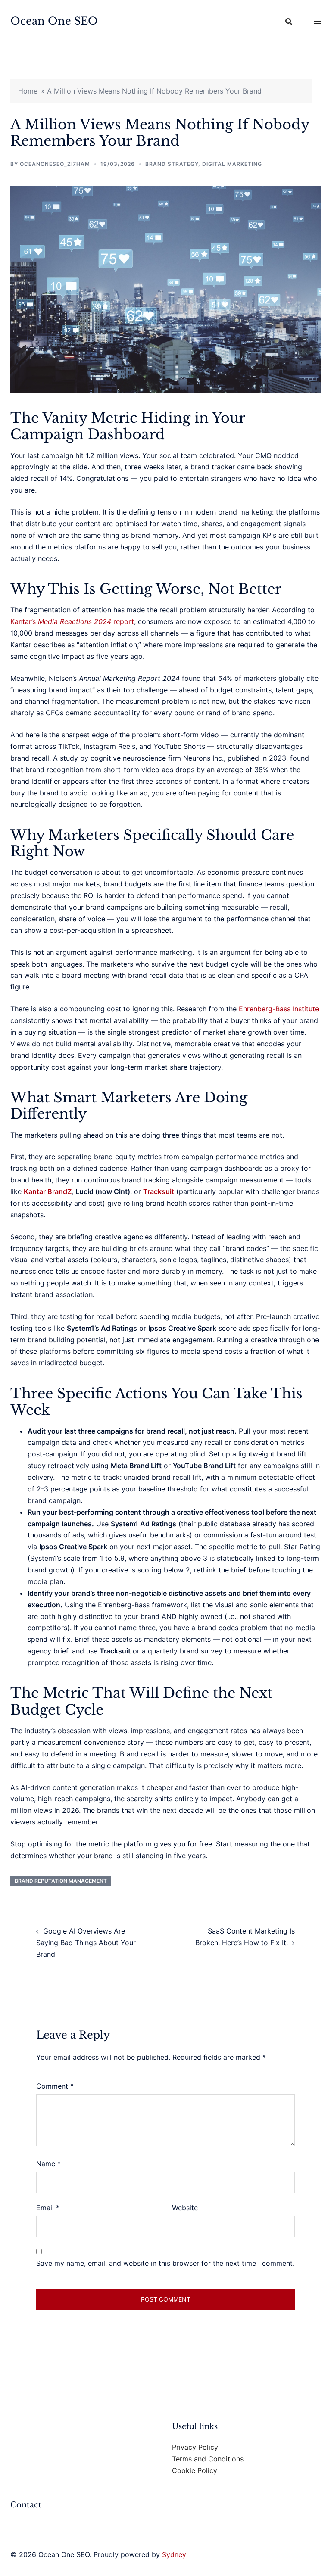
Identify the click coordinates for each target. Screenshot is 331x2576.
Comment (55, 2086)
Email (48, 2208)
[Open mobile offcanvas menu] (317, 21)
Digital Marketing (232, 164)
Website (185, 2208)
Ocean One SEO (54, 21)
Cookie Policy (195, 2470)
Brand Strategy (172, 164)
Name (48, 2164)
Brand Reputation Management (61, 1881)
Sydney (174, 2554)
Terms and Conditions (208, 2459)
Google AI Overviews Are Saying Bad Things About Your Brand (86, 1943)
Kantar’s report (72, 621)
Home (28, 91)
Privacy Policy (195, 2447)
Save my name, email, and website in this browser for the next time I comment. (165, 2263)
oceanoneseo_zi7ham (55, 164)
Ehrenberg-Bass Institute (279, 1009)
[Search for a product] (289, 22)
